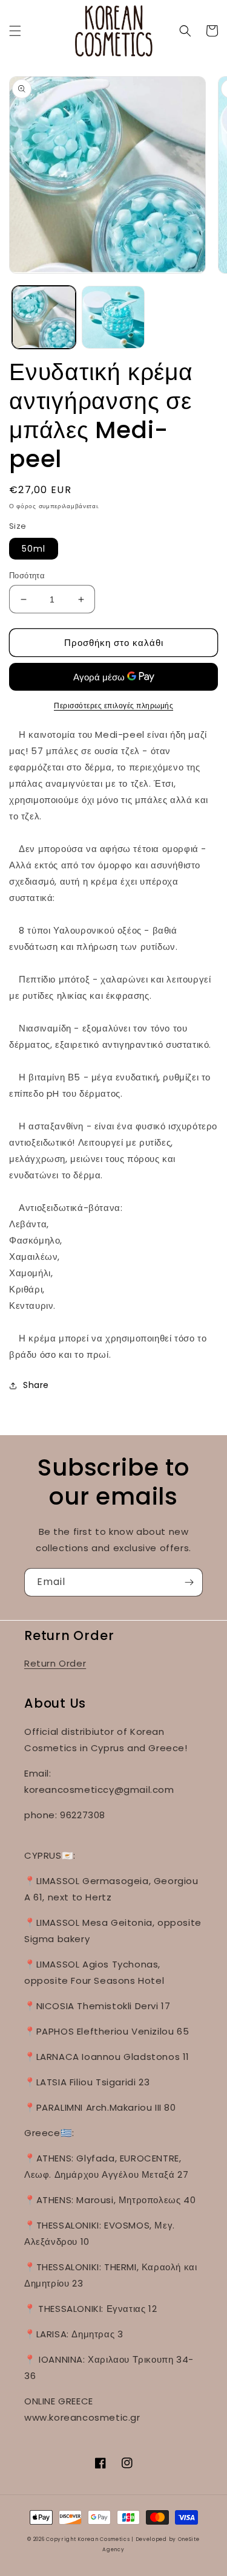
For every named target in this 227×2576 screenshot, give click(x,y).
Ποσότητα (27, 576)
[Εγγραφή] (189, 1582)
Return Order (55, 1663)
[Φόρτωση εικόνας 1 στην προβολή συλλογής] (44, 318)
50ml (34, 549)
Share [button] (36, 1385)
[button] (15, 31)
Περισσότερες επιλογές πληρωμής (113, 705)
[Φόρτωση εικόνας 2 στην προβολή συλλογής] (113, 318)
